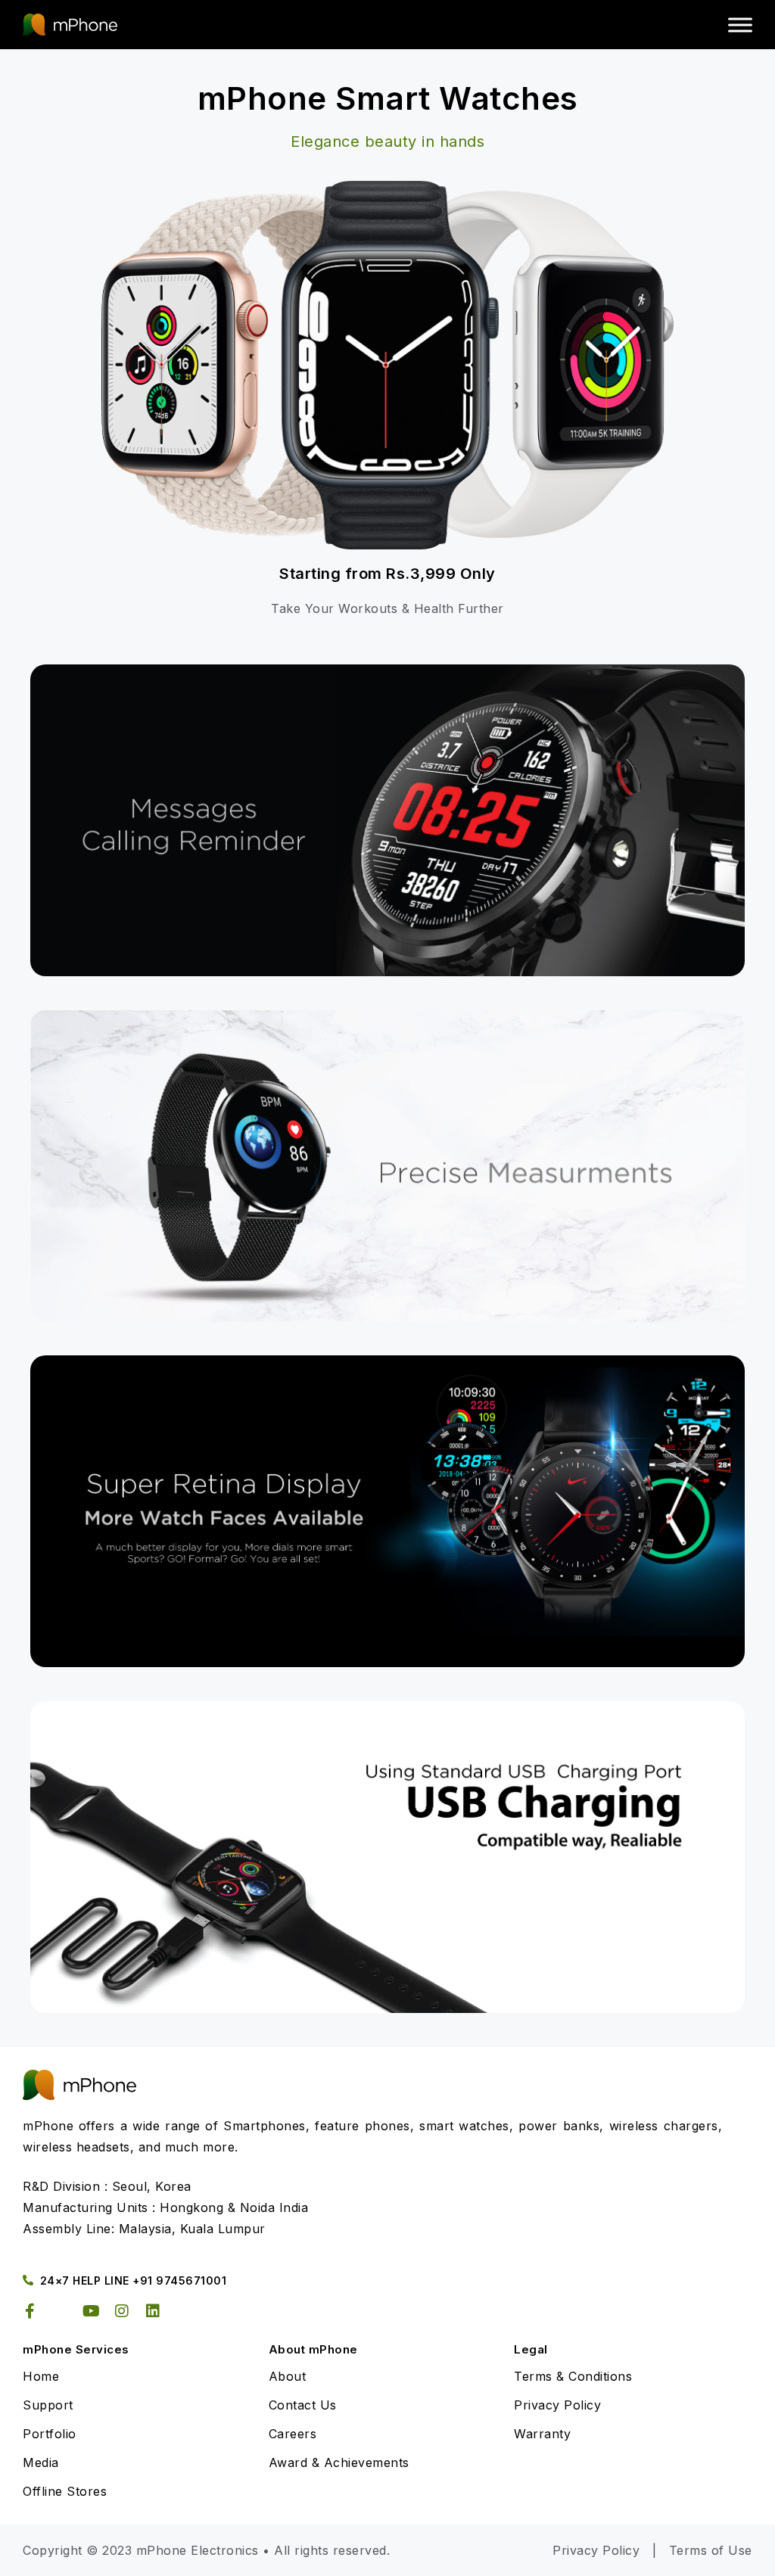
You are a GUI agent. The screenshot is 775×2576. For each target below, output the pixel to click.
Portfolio (50, 2434)
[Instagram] (123, 2311)
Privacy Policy (557, 2405)
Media (41, 2462)
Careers (293, 2434)
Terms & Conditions (573, 2376)
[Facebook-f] (30, 2311)
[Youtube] (92, 2311)
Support (48, 2405)
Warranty (542, 2434)
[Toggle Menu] (740, 25)
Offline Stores (65, 2491)
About (288, 2376)
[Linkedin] (153, 2311)
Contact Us (303, 2405)
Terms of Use (711, 2550)
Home (41, 2376)
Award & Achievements (339, 2462)
